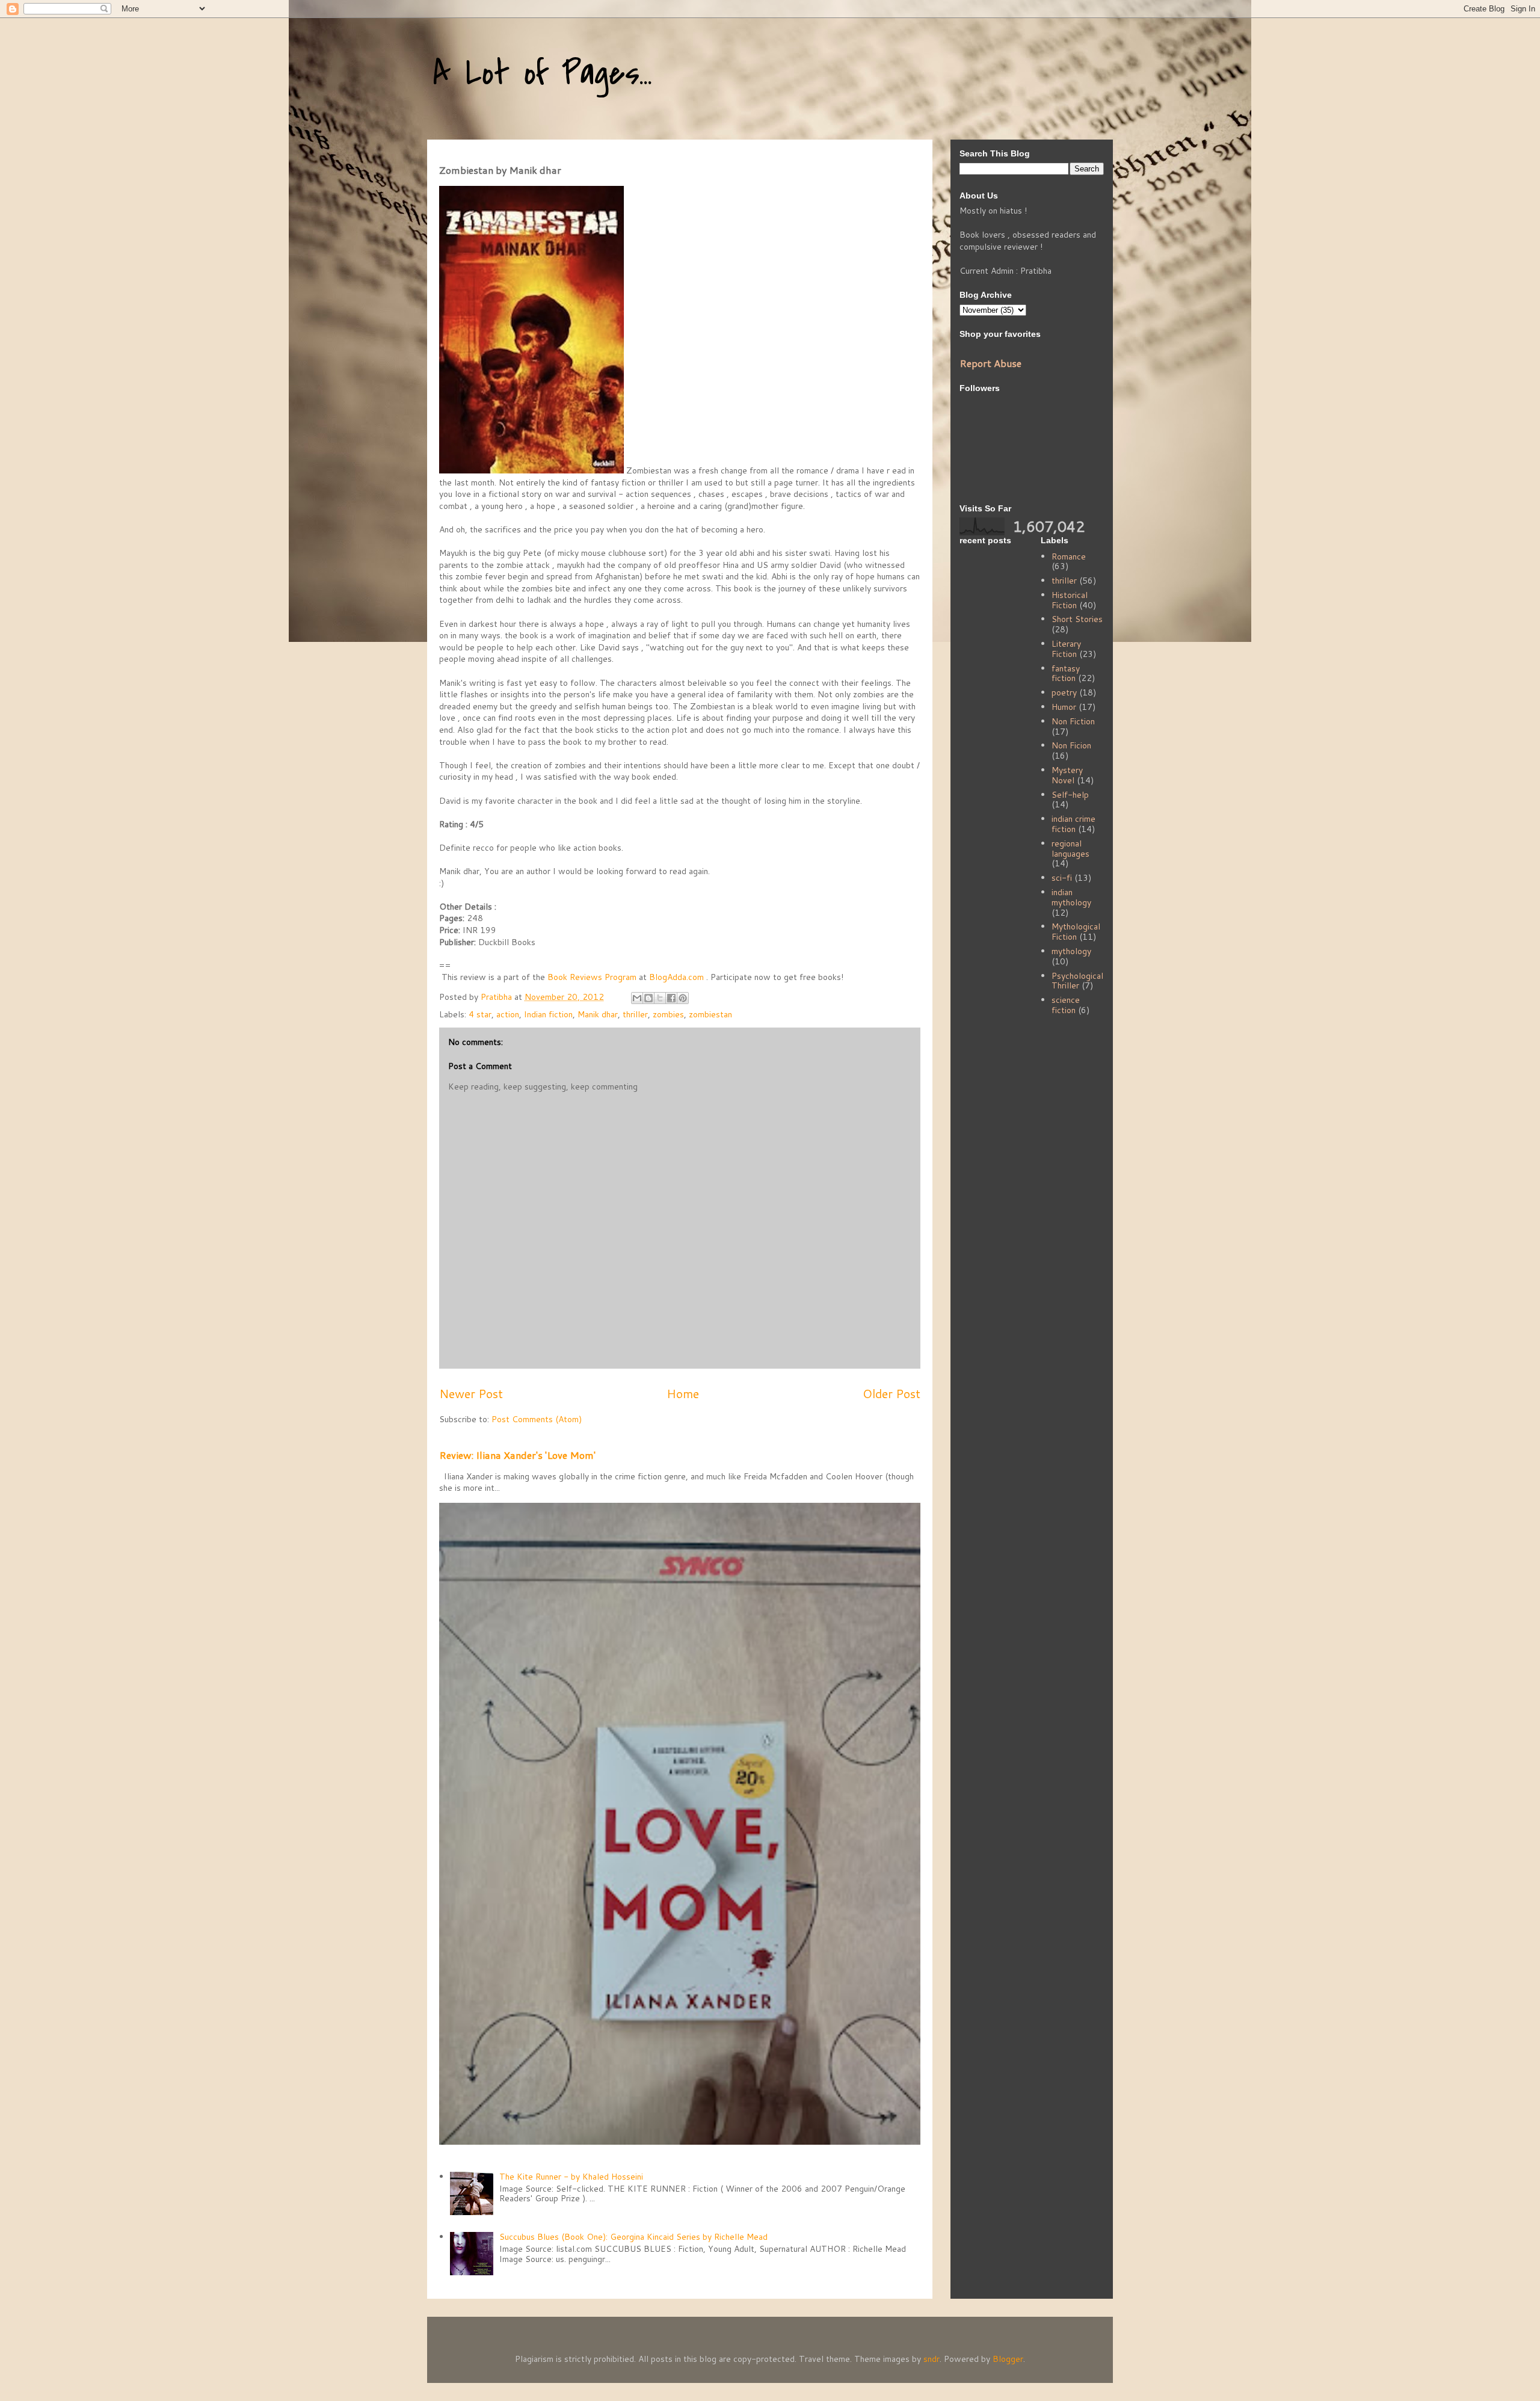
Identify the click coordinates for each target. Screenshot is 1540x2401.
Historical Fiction (1070, 600)
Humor (1064, 707)
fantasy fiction (1066, 673)
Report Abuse (990, 363)
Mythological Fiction (1076, 932)
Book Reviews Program (593, 977)
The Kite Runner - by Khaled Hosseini (571, 2177)
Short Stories (1077, 619)
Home (683, 1394)
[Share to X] (660, 998)
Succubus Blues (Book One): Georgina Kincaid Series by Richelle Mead (633, 2237)
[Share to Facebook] (671, 998)
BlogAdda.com (678, 977)
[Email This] (637, 998)
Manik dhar (598, 1014)
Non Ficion (1071, 745)
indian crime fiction (1073, 824)
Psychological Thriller (1077, 981)
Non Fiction (1073, 721)
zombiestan (710, 1014)
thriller (635, 1014)
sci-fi (1062, 878)
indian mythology (1071, 897)
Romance (1069, 556)
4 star (480, 1014)
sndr (932, 2359)
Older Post (892, 1394)
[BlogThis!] (648, 998)
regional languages (1070, 849)
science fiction (1066, 1005)
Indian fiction (548, 1014)
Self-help (1070, 795)
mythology (1071, 951)
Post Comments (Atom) (537, 1419)
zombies (668, 1014)
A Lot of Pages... (543, 74)
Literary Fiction (1066, 649)
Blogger (1008, 2359)
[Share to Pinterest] (683, 998)
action (508, 1014)
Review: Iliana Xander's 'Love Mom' (517, 1455)
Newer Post (471, 1394)
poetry (1064, 692)
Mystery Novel (1067, 775)
